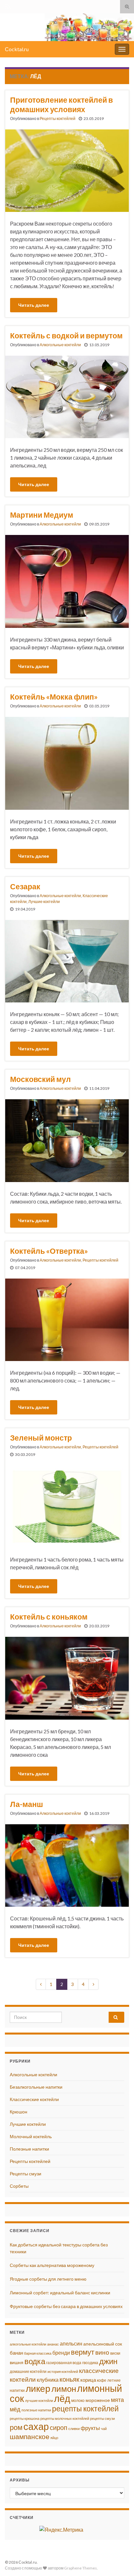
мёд (15, 2409)
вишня (17, 2362)
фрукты (90, 2428)
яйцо (54, 2438)
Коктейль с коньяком (49, 1617)
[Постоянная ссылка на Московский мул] (67, 1140)
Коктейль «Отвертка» (49, 1251)
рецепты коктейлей (85, 2408)
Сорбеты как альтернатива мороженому (52, 2265)
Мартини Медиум (42, 515)
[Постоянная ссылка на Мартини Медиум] (67, 580)
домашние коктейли (28, 2371)
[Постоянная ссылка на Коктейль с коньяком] (67, 1677)
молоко (78, 2400)
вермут (83, 2352)
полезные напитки (36, 2410)
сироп (59, 2427)
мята (117, 2400)
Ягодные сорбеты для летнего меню (48, 2279)
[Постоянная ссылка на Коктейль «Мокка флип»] (67, 763)
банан (16, 2353)
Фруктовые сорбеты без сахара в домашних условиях (66, 2306)
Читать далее (34, 305)
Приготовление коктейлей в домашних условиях (61, 104)
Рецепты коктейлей (58, 118)
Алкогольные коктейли (60, 345)
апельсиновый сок (103, 2344)
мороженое (98, 2400)
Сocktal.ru (17, 49)
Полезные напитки (29, 2149)
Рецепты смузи (26, 2174)
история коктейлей (63, 2371)
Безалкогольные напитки (36, 2087)
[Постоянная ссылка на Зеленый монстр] (67, 1506)
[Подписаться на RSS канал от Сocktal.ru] (8, 5)
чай (104, 2428)
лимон (64, 2389)
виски (115, 2353)
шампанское (30, 2436)
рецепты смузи (102, 2418)
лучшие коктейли (39, 2400)
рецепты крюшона (25, 2418)
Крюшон (19, 2112)
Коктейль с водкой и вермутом (66, 335)
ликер (38, 2388)
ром (16, 2427)
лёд (62, 2398)
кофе (102, 2380)
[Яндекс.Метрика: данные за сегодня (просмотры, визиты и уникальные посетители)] (61, 2530)
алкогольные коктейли (28, 2344)
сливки (74, 2428)
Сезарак (25, 886)
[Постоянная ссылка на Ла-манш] (67, 1865)
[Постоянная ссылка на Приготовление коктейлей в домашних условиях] (67, 170)
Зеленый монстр (41, 1438)
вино (102, 2352)
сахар (36, 2426)
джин (108, 2361)
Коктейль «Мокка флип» (54, 697)
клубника (48, 2380)
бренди (61, 2353)
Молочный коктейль (31, 2136)
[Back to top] (119, 2561)
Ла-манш (27, 1804)
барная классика (38, 2353)
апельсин (71, 2343)
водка (35, 2361)
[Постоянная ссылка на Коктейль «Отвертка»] (67, 1319)
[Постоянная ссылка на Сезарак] (67, 961)
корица (88, 2380)
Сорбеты (19, 2186)
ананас (53, 2344)
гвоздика (90, 2363)
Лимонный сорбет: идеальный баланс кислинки (60, 2293)
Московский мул (40, 1079)
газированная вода (64, 2363)
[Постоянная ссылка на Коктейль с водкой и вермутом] (67, 396)
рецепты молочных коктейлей (65, 2418)
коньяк (69, 2379)
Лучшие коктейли (44, 902)
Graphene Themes (80, 2568)
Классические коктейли (34, 2099)
